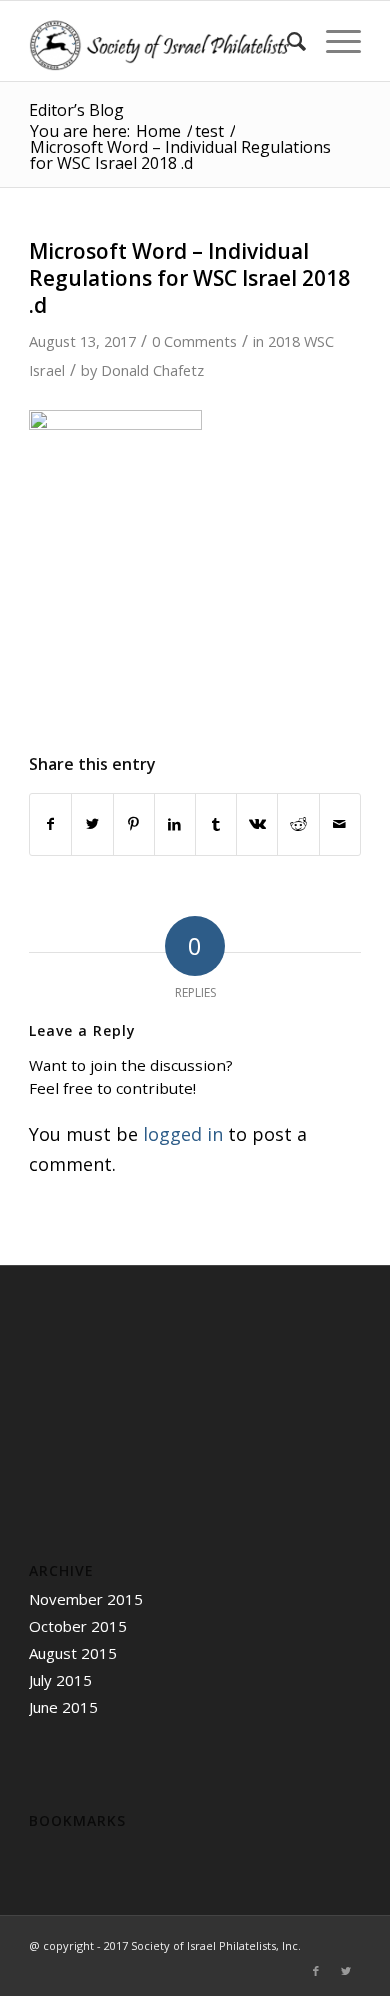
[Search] (286, 41)
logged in (183, 1134)
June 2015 (63, 1707)
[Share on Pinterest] (134, 824)
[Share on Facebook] (50, 824)
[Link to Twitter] (346, 1971)
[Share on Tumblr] (216, 824)
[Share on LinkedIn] (175, 824)
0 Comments (194, 341)
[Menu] (333, 41)
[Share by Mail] (340, 824)
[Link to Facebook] (316, 1971)
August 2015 (73, 1653)
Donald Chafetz (152, 370)
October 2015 (78, 1626)
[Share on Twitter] (92, 824)
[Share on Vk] (257, 824)
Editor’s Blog (76, 110)
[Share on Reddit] (298, 824)
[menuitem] (286, 41)
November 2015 (86, 1599)
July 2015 (60, 1680)
